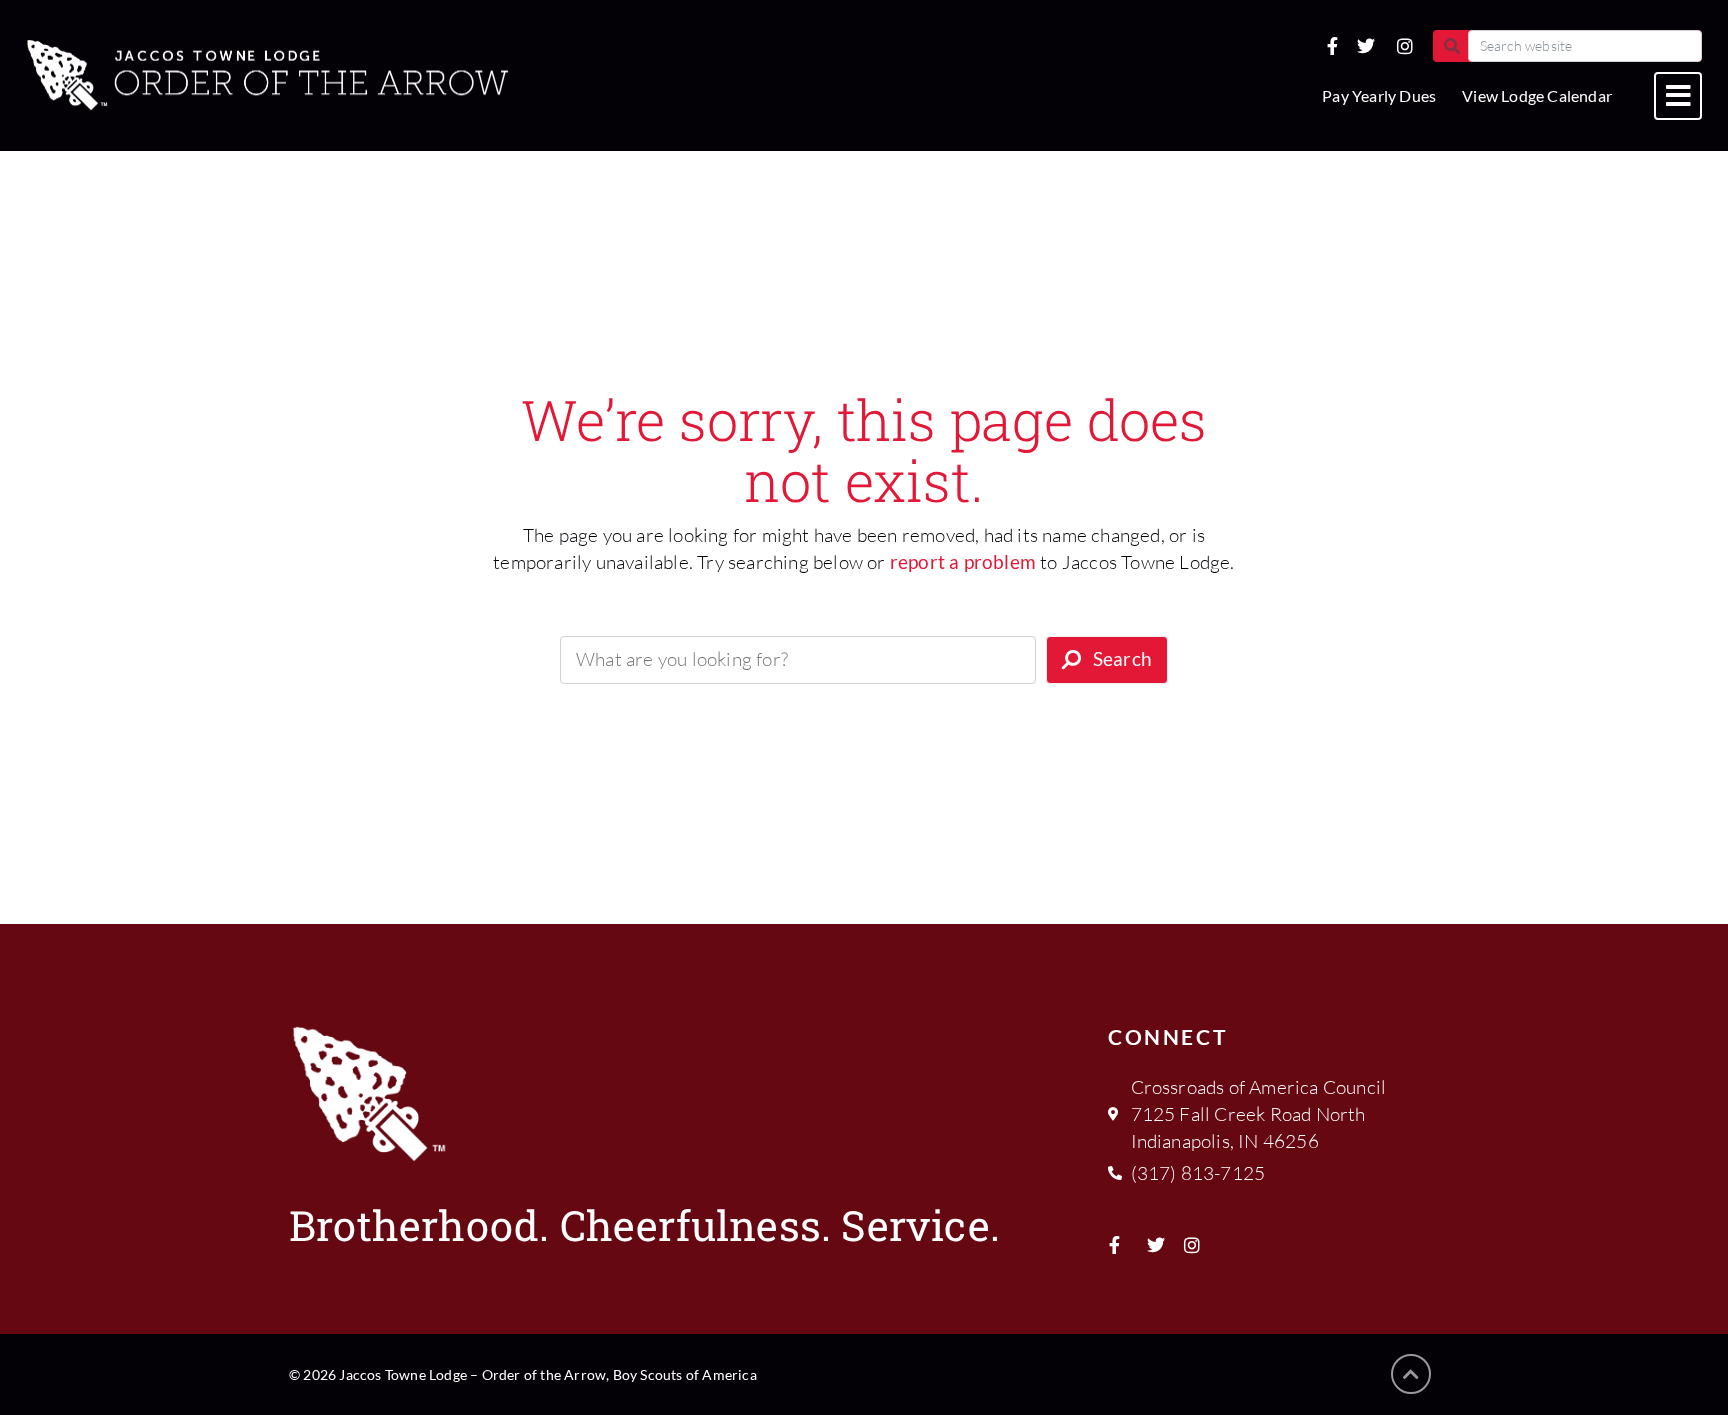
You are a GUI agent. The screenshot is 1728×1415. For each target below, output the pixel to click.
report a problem (963, 561)
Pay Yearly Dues (1379, 95)
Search (1122, 658)
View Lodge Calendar (1537, 95)
